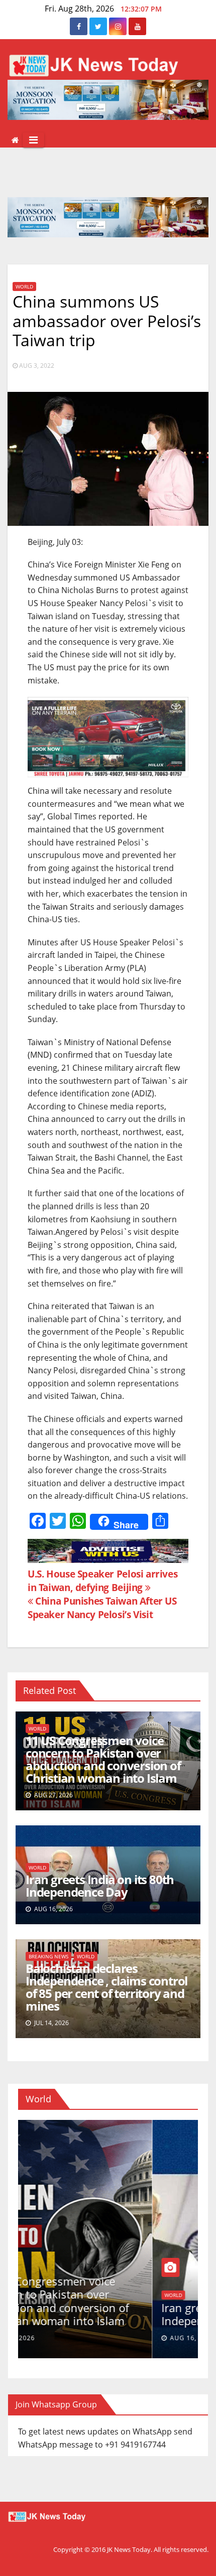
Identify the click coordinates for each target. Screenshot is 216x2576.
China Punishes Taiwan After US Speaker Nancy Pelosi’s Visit (102, 1608)
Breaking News (48, 1956)
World (24, 287)
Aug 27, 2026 (58, 2338)
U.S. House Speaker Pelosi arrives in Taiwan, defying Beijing (102, 1581)
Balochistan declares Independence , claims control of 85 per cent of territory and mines (106, 1987)
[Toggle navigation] (33, 140)
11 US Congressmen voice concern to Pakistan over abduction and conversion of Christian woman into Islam (103, 1759)
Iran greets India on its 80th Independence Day (100, 1886)
